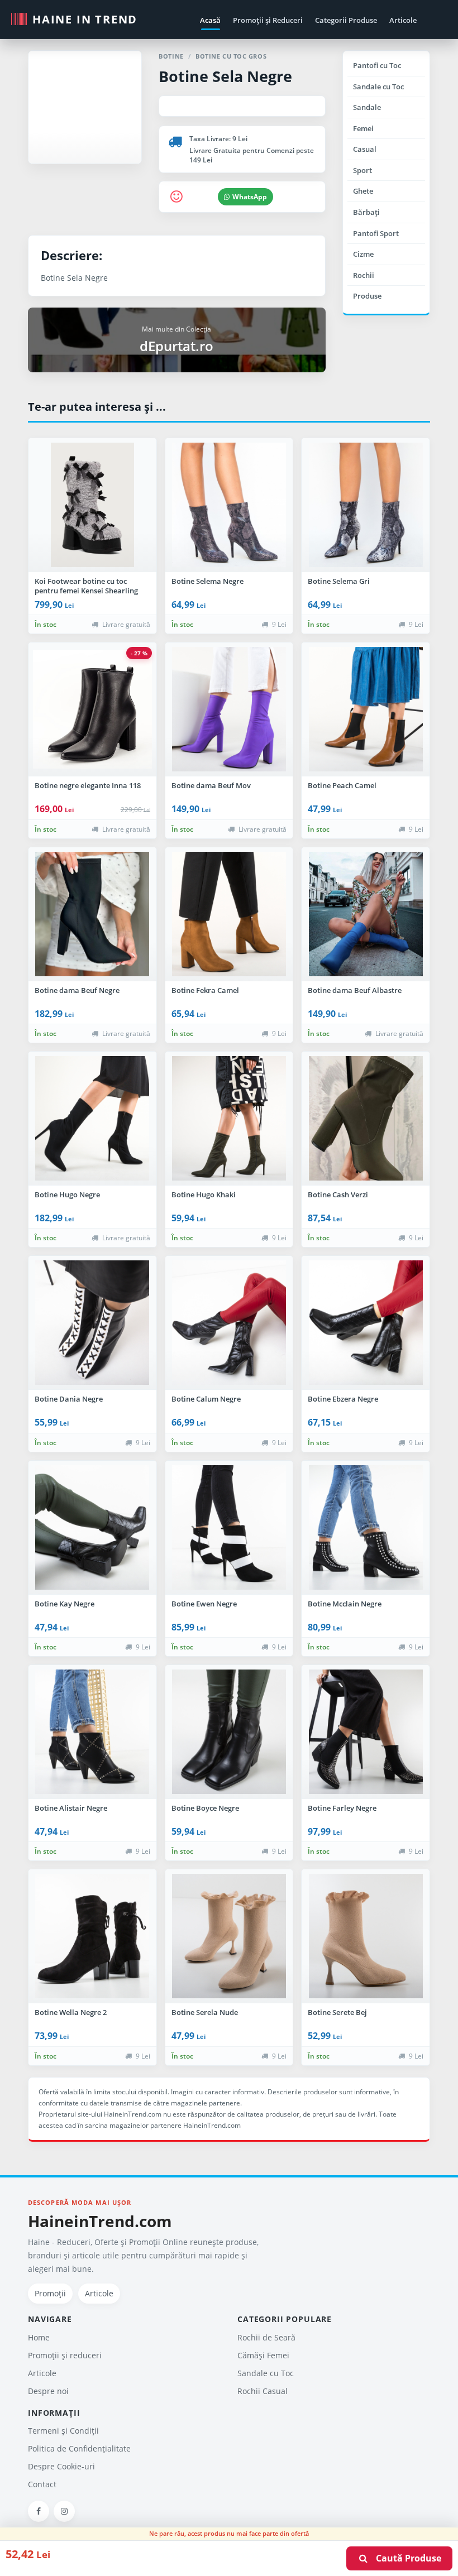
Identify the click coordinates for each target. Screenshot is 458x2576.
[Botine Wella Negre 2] (92, 1936)
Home (39, 2337)
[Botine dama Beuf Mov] (229, 709)
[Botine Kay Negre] (92, 1528)
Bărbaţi (366, 212)
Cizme (363, 254)
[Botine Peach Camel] (366, 709)
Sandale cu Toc (378, 87)
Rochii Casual (263, 2391)
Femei (363, 128)
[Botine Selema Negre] (229, 505)
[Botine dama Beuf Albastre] (366, 914)
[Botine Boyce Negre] (229, 1732)
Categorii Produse (346, 20)
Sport (362, 170)
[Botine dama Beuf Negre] (92, 914)
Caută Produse (405, 2558)
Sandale (367, 107)
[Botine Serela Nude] (229, 1936)
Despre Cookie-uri (61, 2466)
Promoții (50, 2293)
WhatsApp (250, 197)
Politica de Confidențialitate (79, 2448)
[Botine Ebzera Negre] (366, 1323)
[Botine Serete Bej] (366, 1936)
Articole (403, 20)
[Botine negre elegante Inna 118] (92, 709)
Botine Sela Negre (225, 76)
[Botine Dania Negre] (92, 1323)
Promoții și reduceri (65, 2355)
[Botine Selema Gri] (366, 505)
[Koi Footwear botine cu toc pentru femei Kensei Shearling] (92, 505)
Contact (42, 2484)
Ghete (363, 191)
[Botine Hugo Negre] (92, 1119)
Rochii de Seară (266, 2337)
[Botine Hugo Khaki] (229, 1119)
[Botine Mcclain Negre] (366, 1528)
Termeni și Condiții (63, 2431)
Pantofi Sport (376, 233)
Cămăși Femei (263, 2355)
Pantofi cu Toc (377, 65)
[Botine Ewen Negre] (229, 1528)
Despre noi (48, 2391)
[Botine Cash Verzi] (366, 1119)
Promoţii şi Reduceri (268, 20)
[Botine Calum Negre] (229, 1323)
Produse (367, 296)
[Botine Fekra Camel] (229, 914)
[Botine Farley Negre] (366, 1732)
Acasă (210, 20)
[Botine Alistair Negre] (92, 1732)
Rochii (364, 275)
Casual (365, 149)
